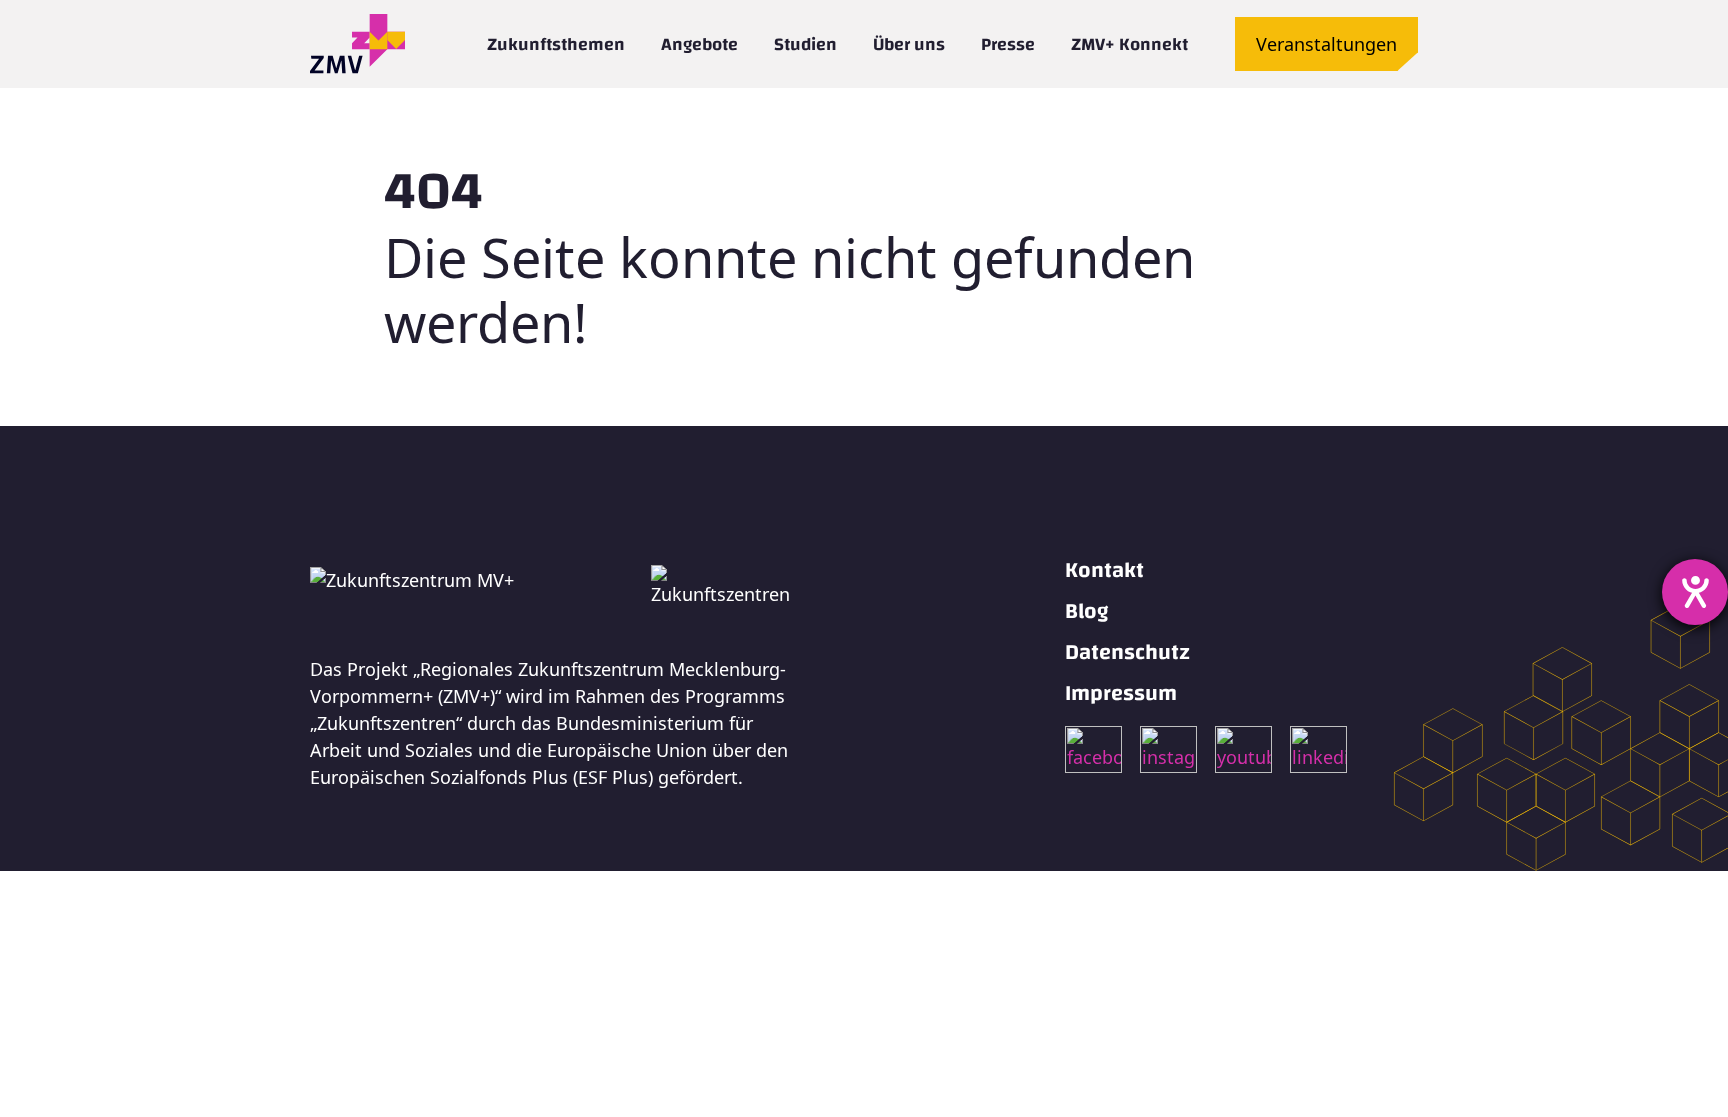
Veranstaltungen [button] (1326, 44)
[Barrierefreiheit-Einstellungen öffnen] (1695, 592)
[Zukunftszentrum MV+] (357, 44)
